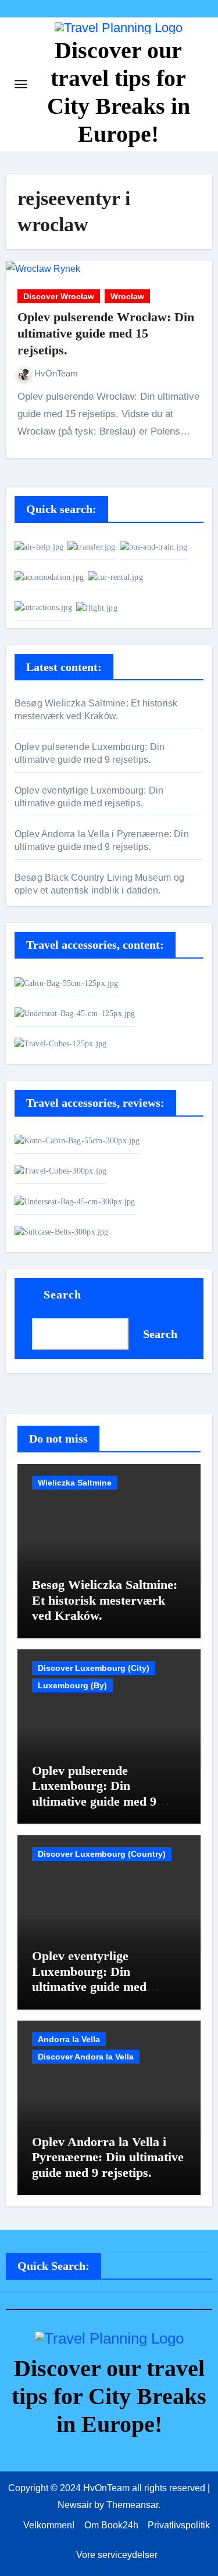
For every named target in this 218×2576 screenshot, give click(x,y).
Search (63, 1294)
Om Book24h (111, 2525)
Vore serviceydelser (117, 2555)
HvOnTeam (56, 373)
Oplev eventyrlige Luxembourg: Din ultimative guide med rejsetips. (89, 1979)
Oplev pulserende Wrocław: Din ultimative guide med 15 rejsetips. (106, 333)
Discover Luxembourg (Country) (102, 1854)
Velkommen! (49, 2525)
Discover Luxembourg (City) (94, 1668)
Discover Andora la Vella (86, 2057)
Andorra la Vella (69, 2039)
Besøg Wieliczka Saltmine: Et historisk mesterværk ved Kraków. (105, 1600)
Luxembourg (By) (72, 1685)
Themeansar (132, 2505)
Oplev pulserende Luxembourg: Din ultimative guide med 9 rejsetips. (94, 1793)
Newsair (75, 2505)
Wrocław (127, 296)
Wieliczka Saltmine (75, 1483)
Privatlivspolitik (179, 2525)
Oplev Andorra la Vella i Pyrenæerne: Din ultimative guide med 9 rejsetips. (108, 2157)
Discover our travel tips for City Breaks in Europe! (109, 2396)
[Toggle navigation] (21, 84)
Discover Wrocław (59, 296)
